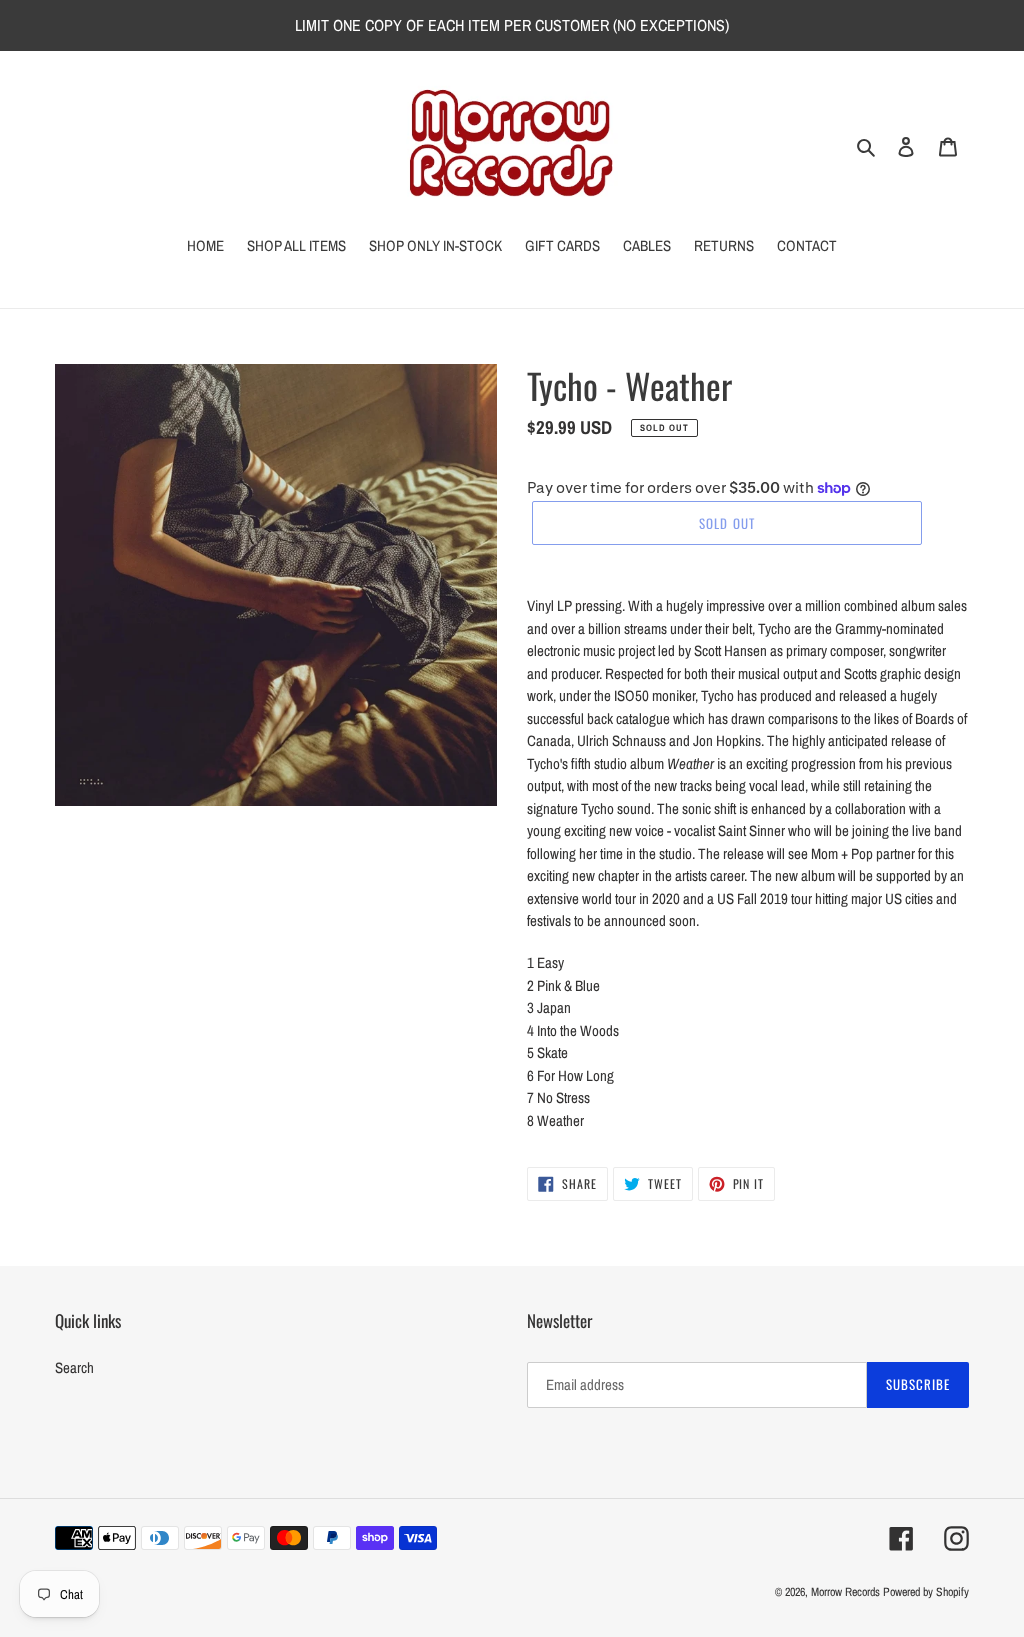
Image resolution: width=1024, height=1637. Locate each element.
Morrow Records (845, 1592)
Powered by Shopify (926, 1592)
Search (74, 1367)
